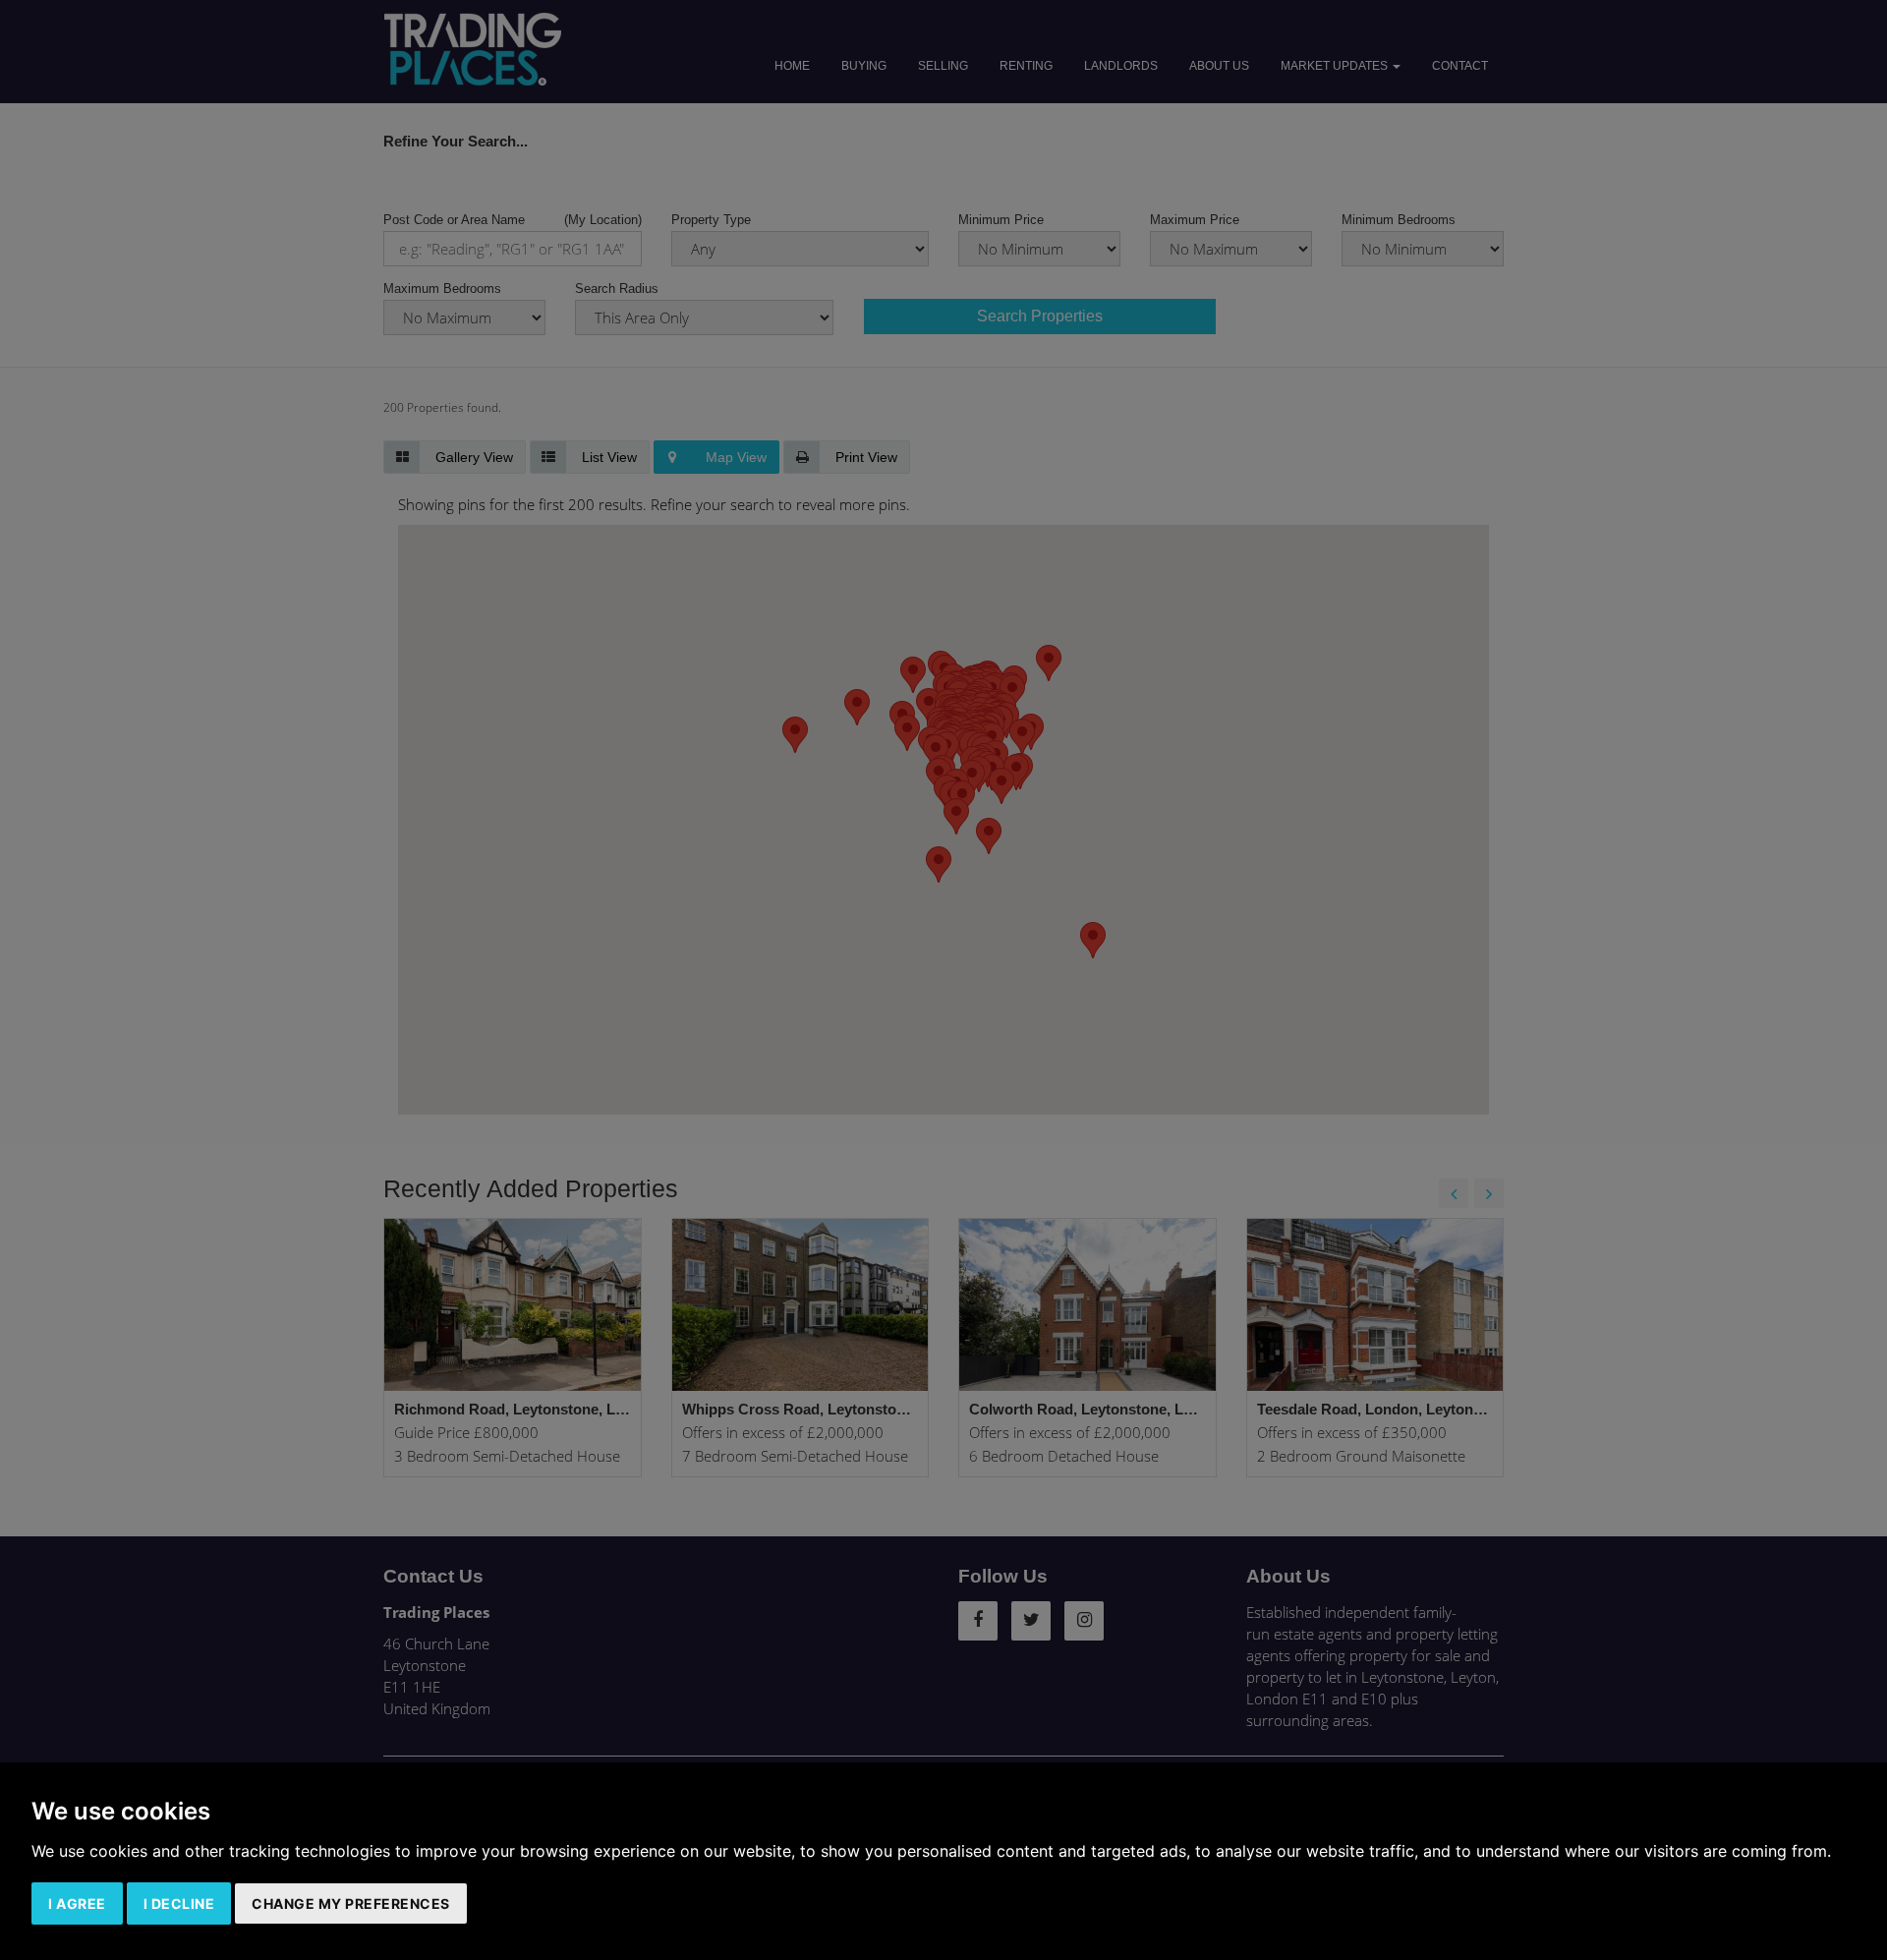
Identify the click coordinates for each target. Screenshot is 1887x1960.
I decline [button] (179, 1903)
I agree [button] (77, 1903)
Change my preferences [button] (351, 1903)
